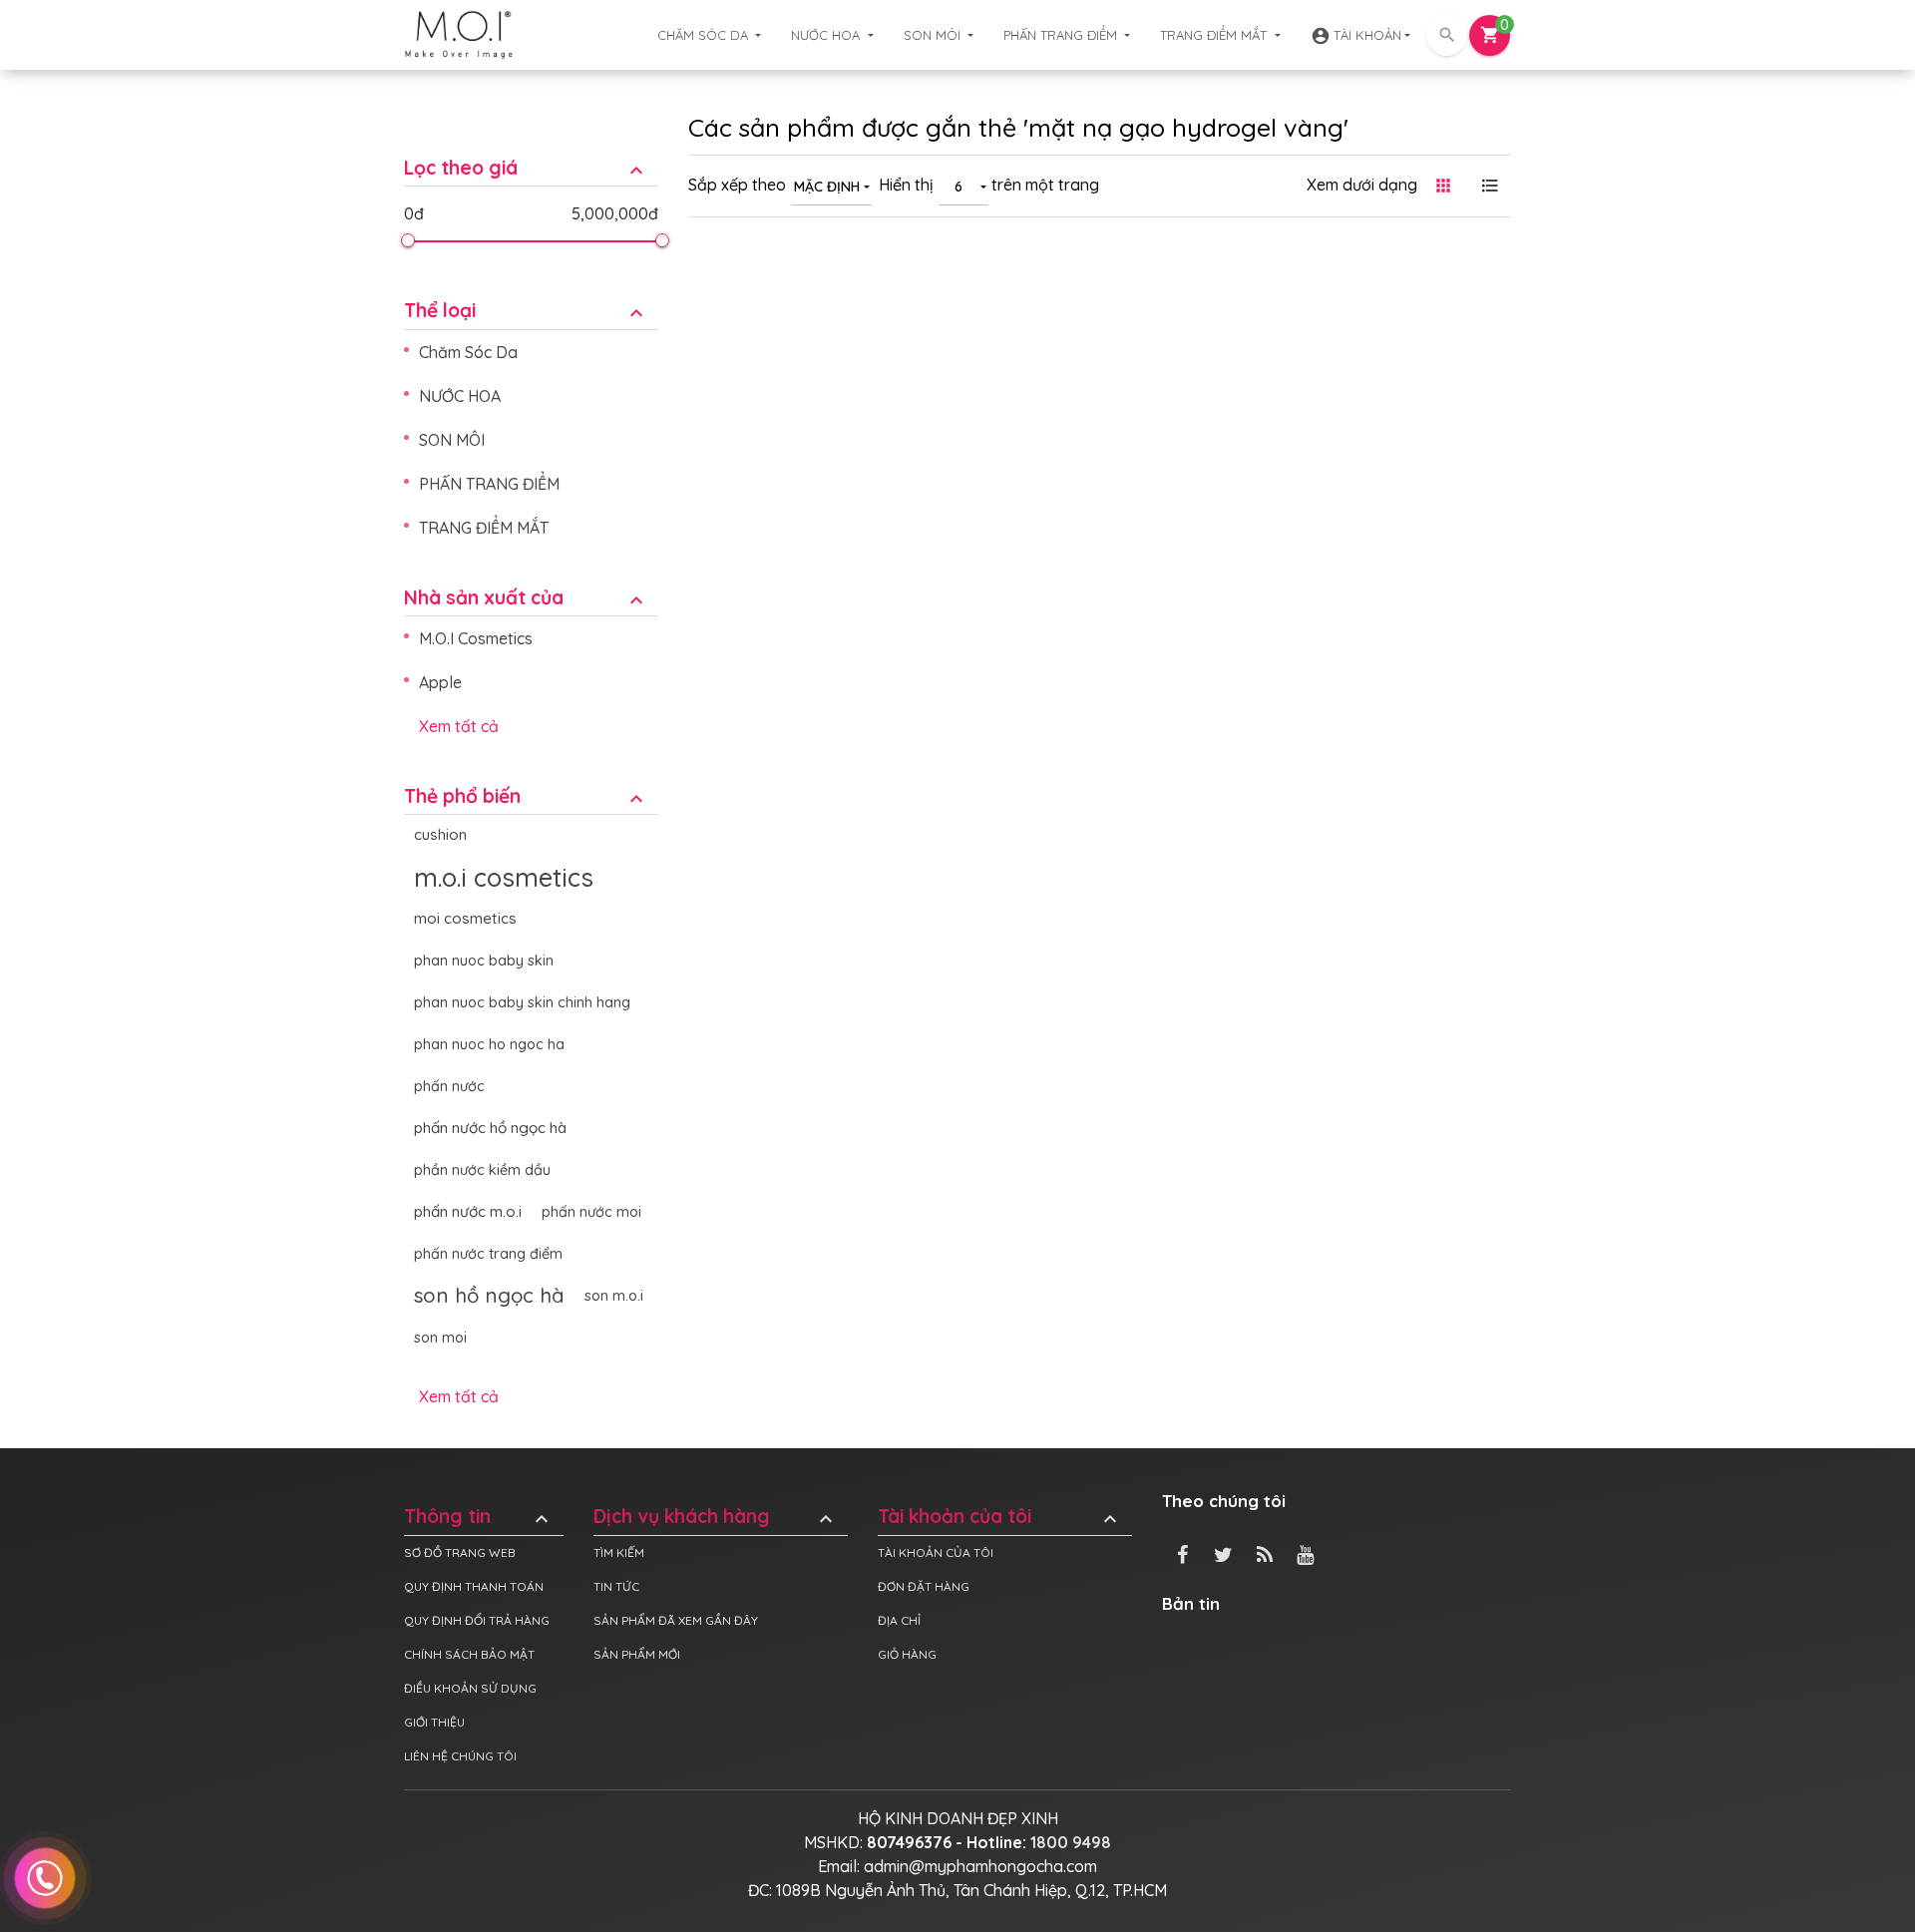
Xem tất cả (459, 726)
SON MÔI (934, 35)
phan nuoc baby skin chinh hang (522, 1002)
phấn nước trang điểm (488, 1254)
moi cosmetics (465, 918)
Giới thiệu (434, 1722)
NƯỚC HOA (827, 35)
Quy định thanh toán (474, 1586)
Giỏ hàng (907, 1654)
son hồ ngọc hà (489, 1295)
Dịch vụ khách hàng (716, 1517)
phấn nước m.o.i (468, 1211)
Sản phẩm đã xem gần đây (676, 1620)
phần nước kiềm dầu (482, 1170)
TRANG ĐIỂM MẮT (1215, 35)
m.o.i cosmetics (504, 877)
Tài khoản (1356, 36)
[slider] (407, 240)
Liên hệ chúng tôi (460, 1756)
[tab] (531, 153)
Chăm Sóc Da (705, 35)
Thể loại (526, 311)
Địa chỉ (899, 1620)
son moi (440, 1338)
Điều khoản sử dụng (470, 1688)
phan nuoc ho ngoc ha (489, 1044)
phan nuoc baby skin (484, 961)
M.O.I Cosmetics (476, 638)
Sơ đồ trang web (460, 1552)
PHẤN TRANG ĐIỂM (1062, 35)
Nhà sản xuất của (526, 598)
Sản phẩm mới (637, 1654)
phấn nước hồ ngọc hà (490, 1128)
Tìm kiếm (619, 1552)
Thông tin (479, 1517)
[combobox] (831, 186)
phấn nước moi (591, 1212)
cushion (440, 834)
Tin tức (616, 1586)
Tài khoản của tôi (1000, 1517)
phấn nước (449, 1086)
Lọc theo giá (526, 168)
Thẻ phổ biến (526, 796)
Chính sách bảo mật (469, 1654)
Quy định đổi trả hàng (477, 1620)
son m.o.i (614, 1296)
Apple (440, 682)
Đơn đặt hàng (924, 1586)
